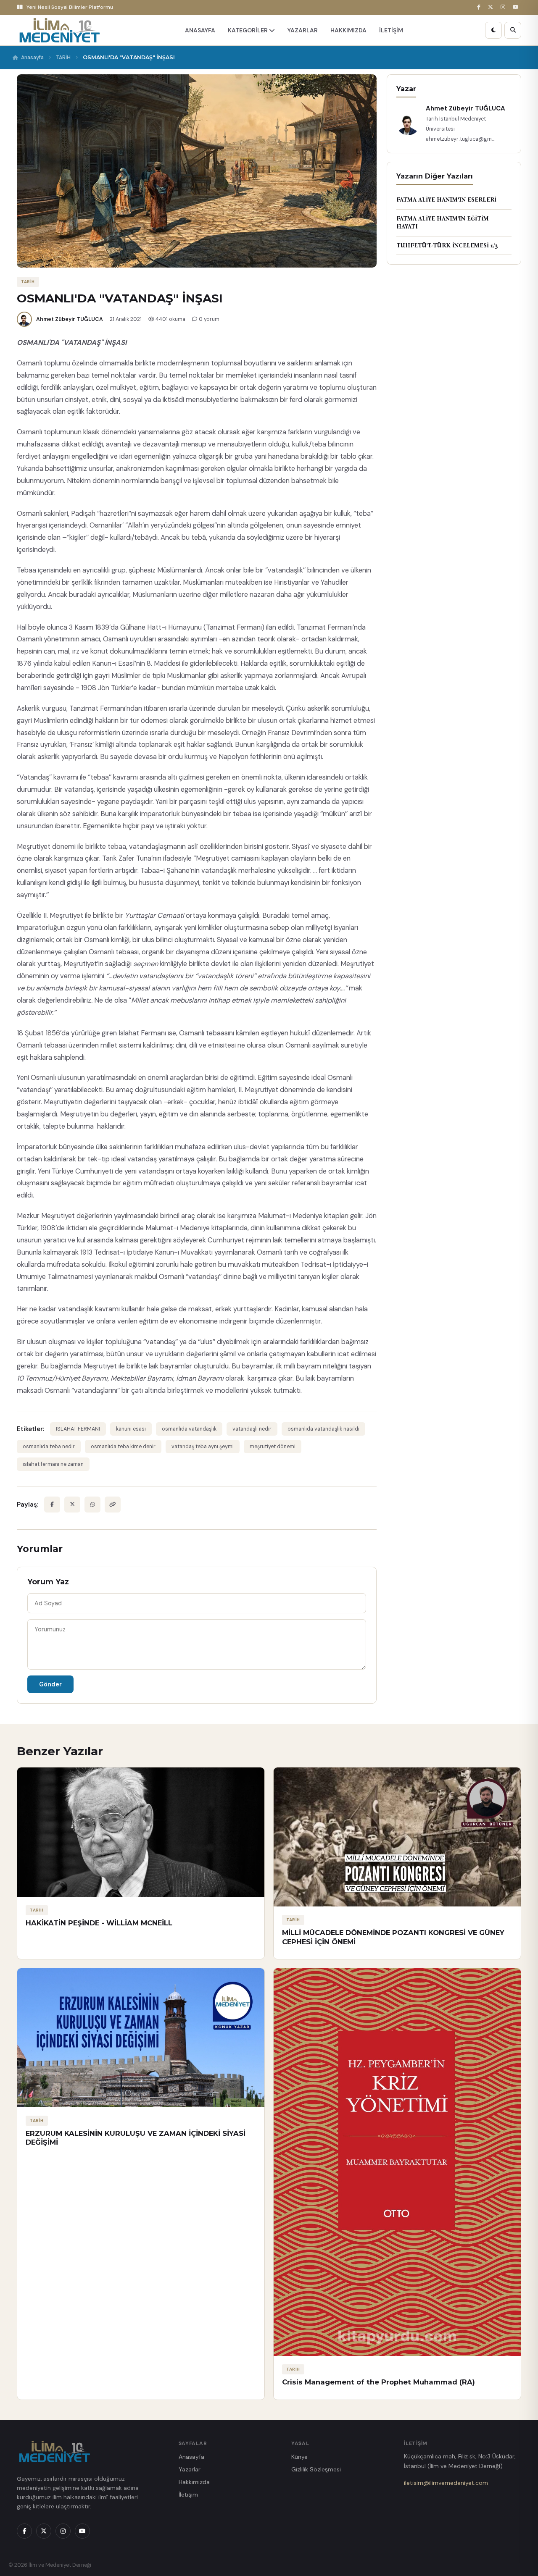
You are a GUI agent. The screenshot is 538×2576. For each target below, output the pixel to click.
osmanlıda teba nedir (49, 1447)
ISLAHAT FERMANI (78, 1429)
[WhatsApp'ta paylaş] (92, 1505)
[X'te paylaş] (72, 1505)
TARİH (63, 58)
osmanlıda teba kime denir (123, 1447)
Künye (299, 2457)
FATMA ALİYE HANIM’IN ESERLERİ (446, 200)
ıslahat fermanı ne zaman (53, 1464)
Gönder (50, 1684)
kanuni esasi (131, 1429)
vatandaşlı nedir (252, 1429)
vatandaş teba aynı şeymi (203, 1447)
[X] (492, 7)
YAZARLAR (303, 30)
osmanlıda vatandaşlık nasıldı (323, 1429)
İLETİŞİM (391, 30)
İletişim (188, 2495)
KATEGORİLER (248, 30)
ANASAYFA (200, 30)
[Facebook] (480, 7)
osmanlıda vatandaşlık (189, 1429)
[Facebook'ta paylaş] (52, 1505)
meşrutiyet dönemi (273, 1447)
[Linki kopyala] (113, 1505)
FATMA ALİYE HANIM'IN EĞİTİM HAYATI (443, 223)
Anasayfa (32, 58)
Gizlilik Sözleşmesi (316, 2469)
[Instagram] (504, 7)
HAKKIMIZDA (348, 30)
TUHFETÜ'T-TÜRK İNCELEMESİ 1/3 (447, 246)
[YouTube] (517, 7)
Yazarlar (190, 2469)
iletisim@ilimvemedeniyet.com (446, 2483)
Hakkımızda (194, 2482)
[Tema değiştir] (493, 30)
